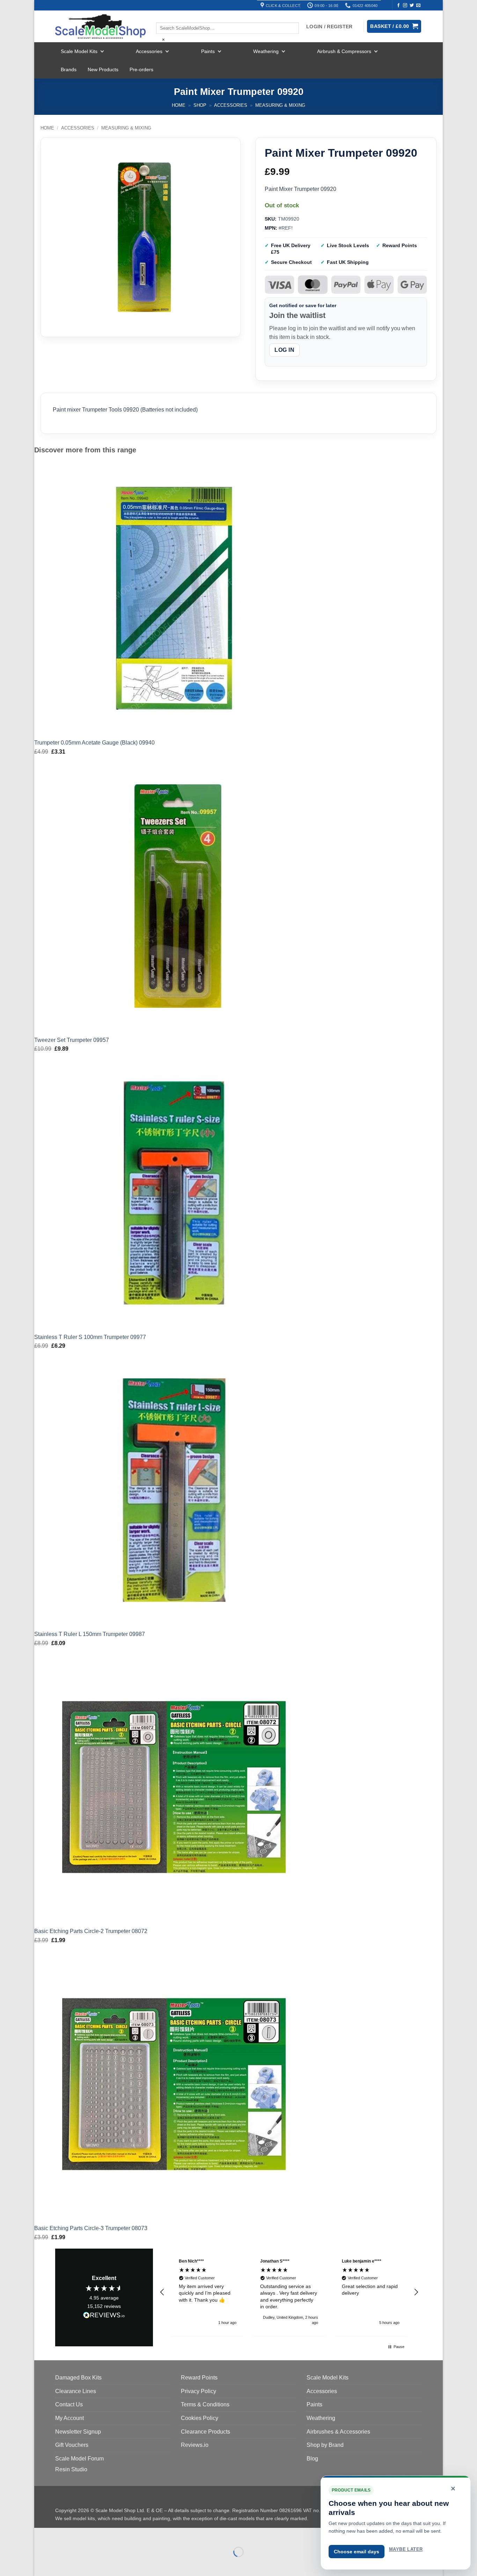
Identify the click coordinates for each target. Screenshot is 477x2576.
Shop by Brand (325, 2445)
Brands (69, 69)
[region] (289, 2292)
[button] (162, 2292)
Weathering (266, 51)
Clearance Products (206, 2432)
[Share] (82, 2535)
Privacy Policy (199, 2391)
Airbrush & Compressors (344, 51)
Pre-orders (141, 69)
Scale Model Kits (79, 51)
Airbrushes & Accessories (338, 2432)
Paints (208, 51)
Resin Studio (71, 2469)
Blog (312, 2459)
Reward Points (199, 2378)
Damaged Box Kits (78, 2378)
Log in (284, 350)
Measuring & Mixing (280, 105)
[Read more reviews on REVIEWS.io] (104, 2316)
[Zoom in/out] (41, 2535)
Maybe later (406, 2549)
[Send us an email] (418, 6)
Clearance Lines (76, 2391)
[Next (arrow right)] (62, 2564)
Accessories (149, 51)
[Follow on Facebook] (398, 6)
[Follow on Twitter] (412, 6)
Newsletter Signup (78, 2432)
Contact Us (69, 2404)
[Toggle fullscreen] (62, 2535)
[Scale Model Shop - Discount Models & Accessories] (100, 27)
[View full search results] (162, 16)
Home (179, 105)
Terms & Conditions (205, 2404)
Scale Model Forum (79, 2459)
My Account (69, 2418)
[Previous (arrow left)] (41, 2564)
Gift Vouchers (72, 2445)
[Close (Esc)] (102, 2535)
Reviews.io (195, 2445)
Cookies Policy (200, 2418)
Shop (200, 105)
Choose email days (357, 2552)
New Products (103, 69)
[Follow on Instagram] (405, 6)
